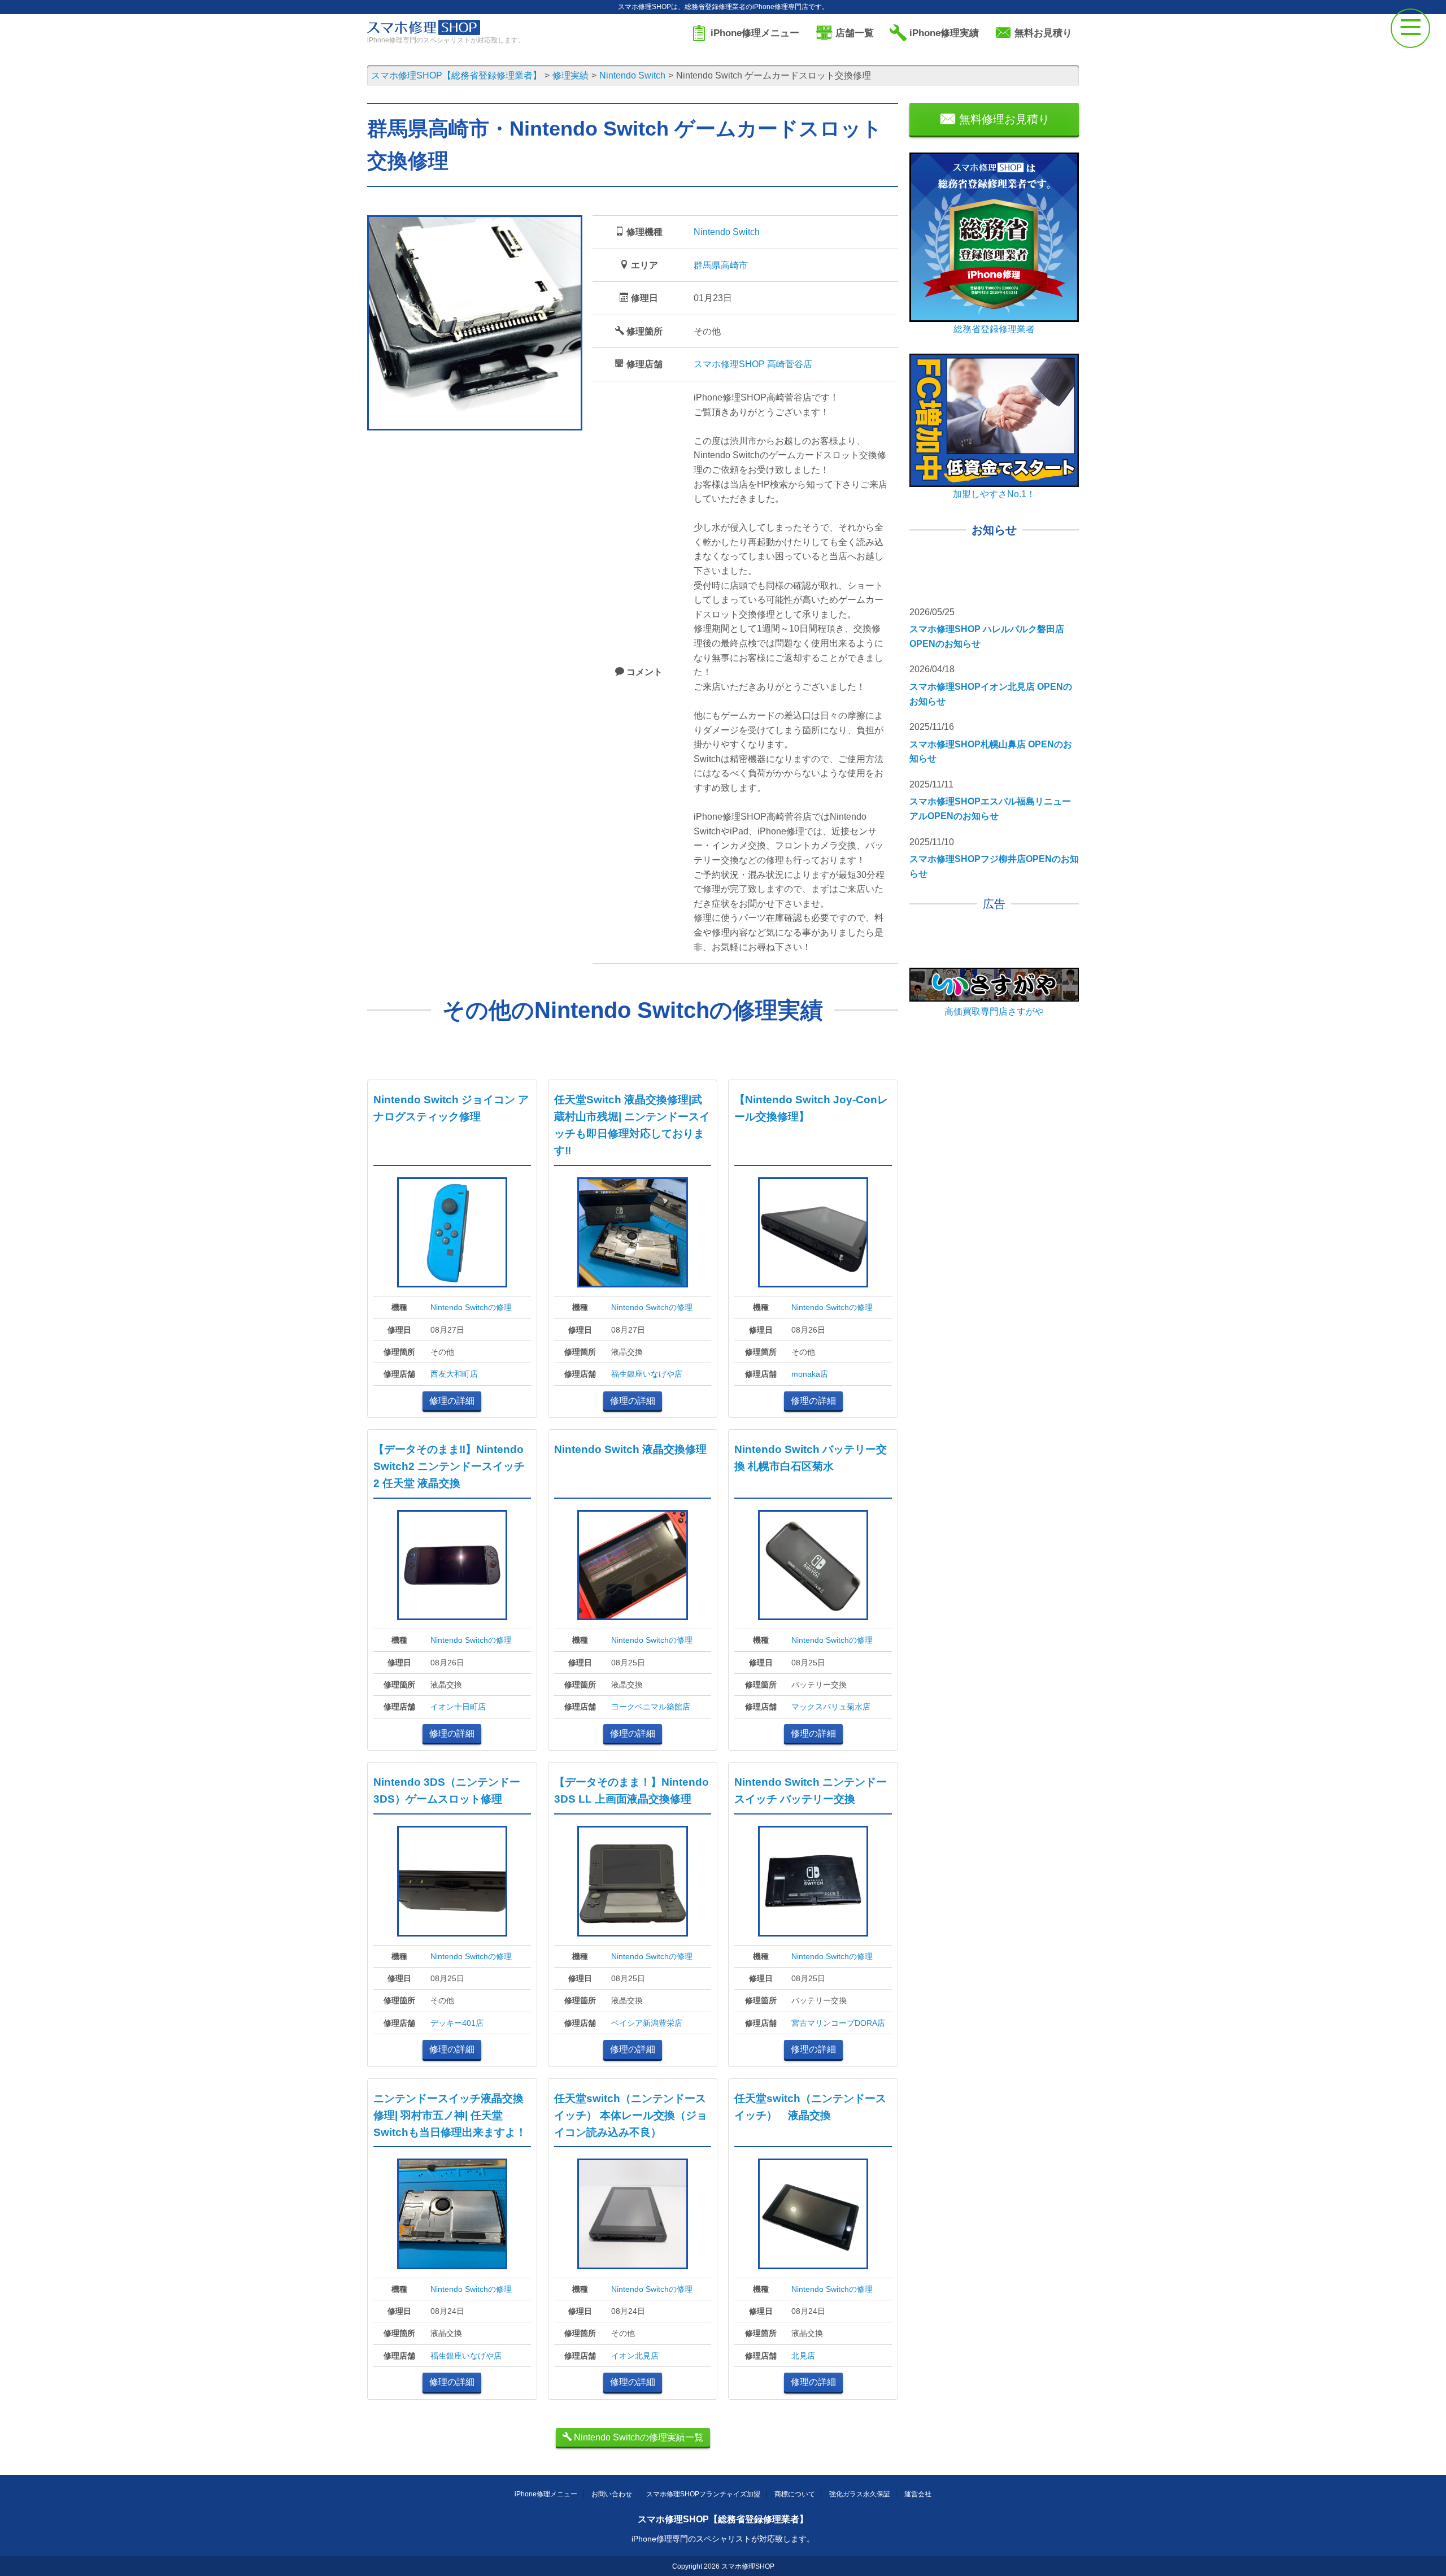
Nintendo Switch (727, 232)
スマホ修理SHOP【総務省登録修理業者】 (723, 2519)
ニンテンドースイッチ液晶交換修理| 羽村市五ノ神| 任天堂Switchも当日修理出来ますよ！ (450, 2115)
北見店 (803, 2356)
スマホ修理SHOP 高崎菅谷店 (753, 364)
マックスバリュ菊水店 (831, 1707)
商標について (795, 2494)
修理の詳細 (452, 1401)
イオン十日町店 (458, 1707)
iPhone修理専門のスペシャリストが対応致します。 (723, 2539)
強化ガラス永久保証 (860, 2494)
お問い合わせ (612, 2494)
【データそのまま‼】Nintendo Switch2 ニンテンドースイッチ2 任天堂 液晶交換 (449, 1466)
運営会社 (918, 2494)
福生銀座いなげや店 (647, 1374)
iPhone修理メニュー (546, 2494)
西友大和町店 (454, 1374)
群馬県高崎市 (721, 265)
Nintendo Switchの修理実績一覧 (637, 2437)
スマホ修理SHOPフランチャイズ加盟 (703, 2494)
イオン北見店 (635, 2356)
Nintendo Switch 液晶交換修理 (630, 1449)
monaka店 (810, 1374)
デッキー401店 (457, 2023)
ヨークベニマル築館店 (651, 1707)
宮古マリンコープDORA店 (838, 2023)
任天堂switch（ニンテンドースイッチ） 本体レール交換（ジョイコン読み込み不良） (631, 2115)
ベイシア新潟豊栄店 (647, 2023)
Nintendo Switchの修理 (471, 1307)
